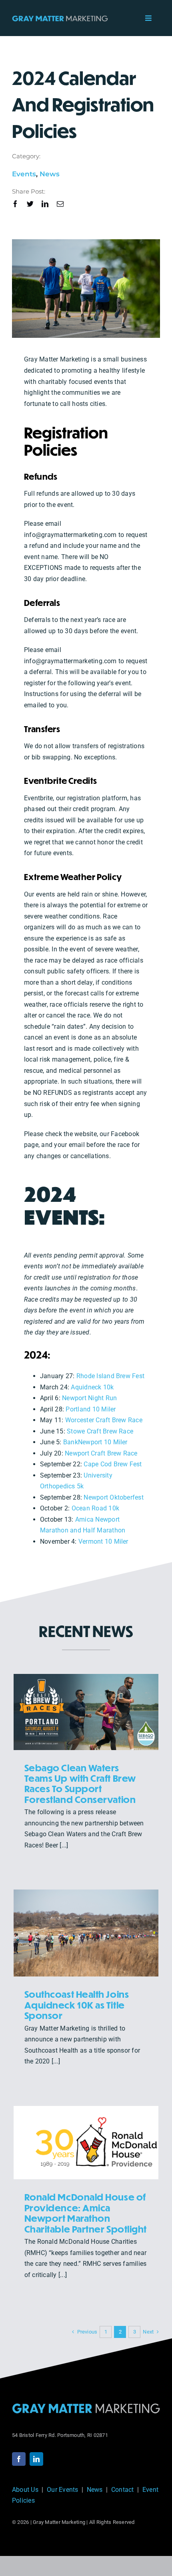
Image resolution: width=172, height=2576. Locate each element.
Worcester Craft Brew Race (104, 1420)
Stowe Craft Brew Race (100, 1431)
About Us (25, 2490)
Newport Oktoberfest (114, 1497)
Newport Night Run (89, 1398)
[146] (60, 18)
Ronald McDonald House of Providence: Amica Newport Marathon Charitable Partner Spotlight (86, 2213)
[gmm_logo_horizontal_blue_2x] (86, 2406)
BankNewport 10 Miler (95, 1442)
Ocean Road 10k (95, 1508)
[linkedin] (45, 204)
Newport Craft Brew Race (101, 1453)
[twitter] (30, 204)
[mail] (60, 204)
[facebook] (15, 204)
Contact (123, 2490)
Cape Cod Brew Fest (113, 1464)
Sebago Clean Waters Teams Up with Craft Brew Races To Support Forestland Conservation (80, 1783)
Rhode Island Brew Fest (110, 1376)
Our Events (62, 2490)
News (50, 174)
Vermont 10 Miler (103, 1541)
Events (24, 174)
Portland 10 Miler (91, 1409)
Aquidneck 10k (92, 1387)
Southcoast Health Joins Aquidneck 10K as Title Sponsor (77, 2005)
